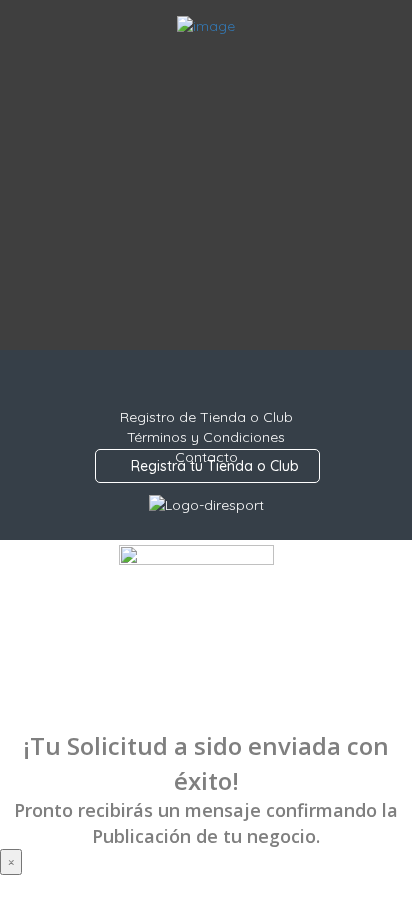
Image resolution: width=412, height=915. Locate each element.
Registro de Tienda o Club (206, 417)
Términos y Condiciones (206, 437)
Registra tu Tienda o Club (213, 466)
